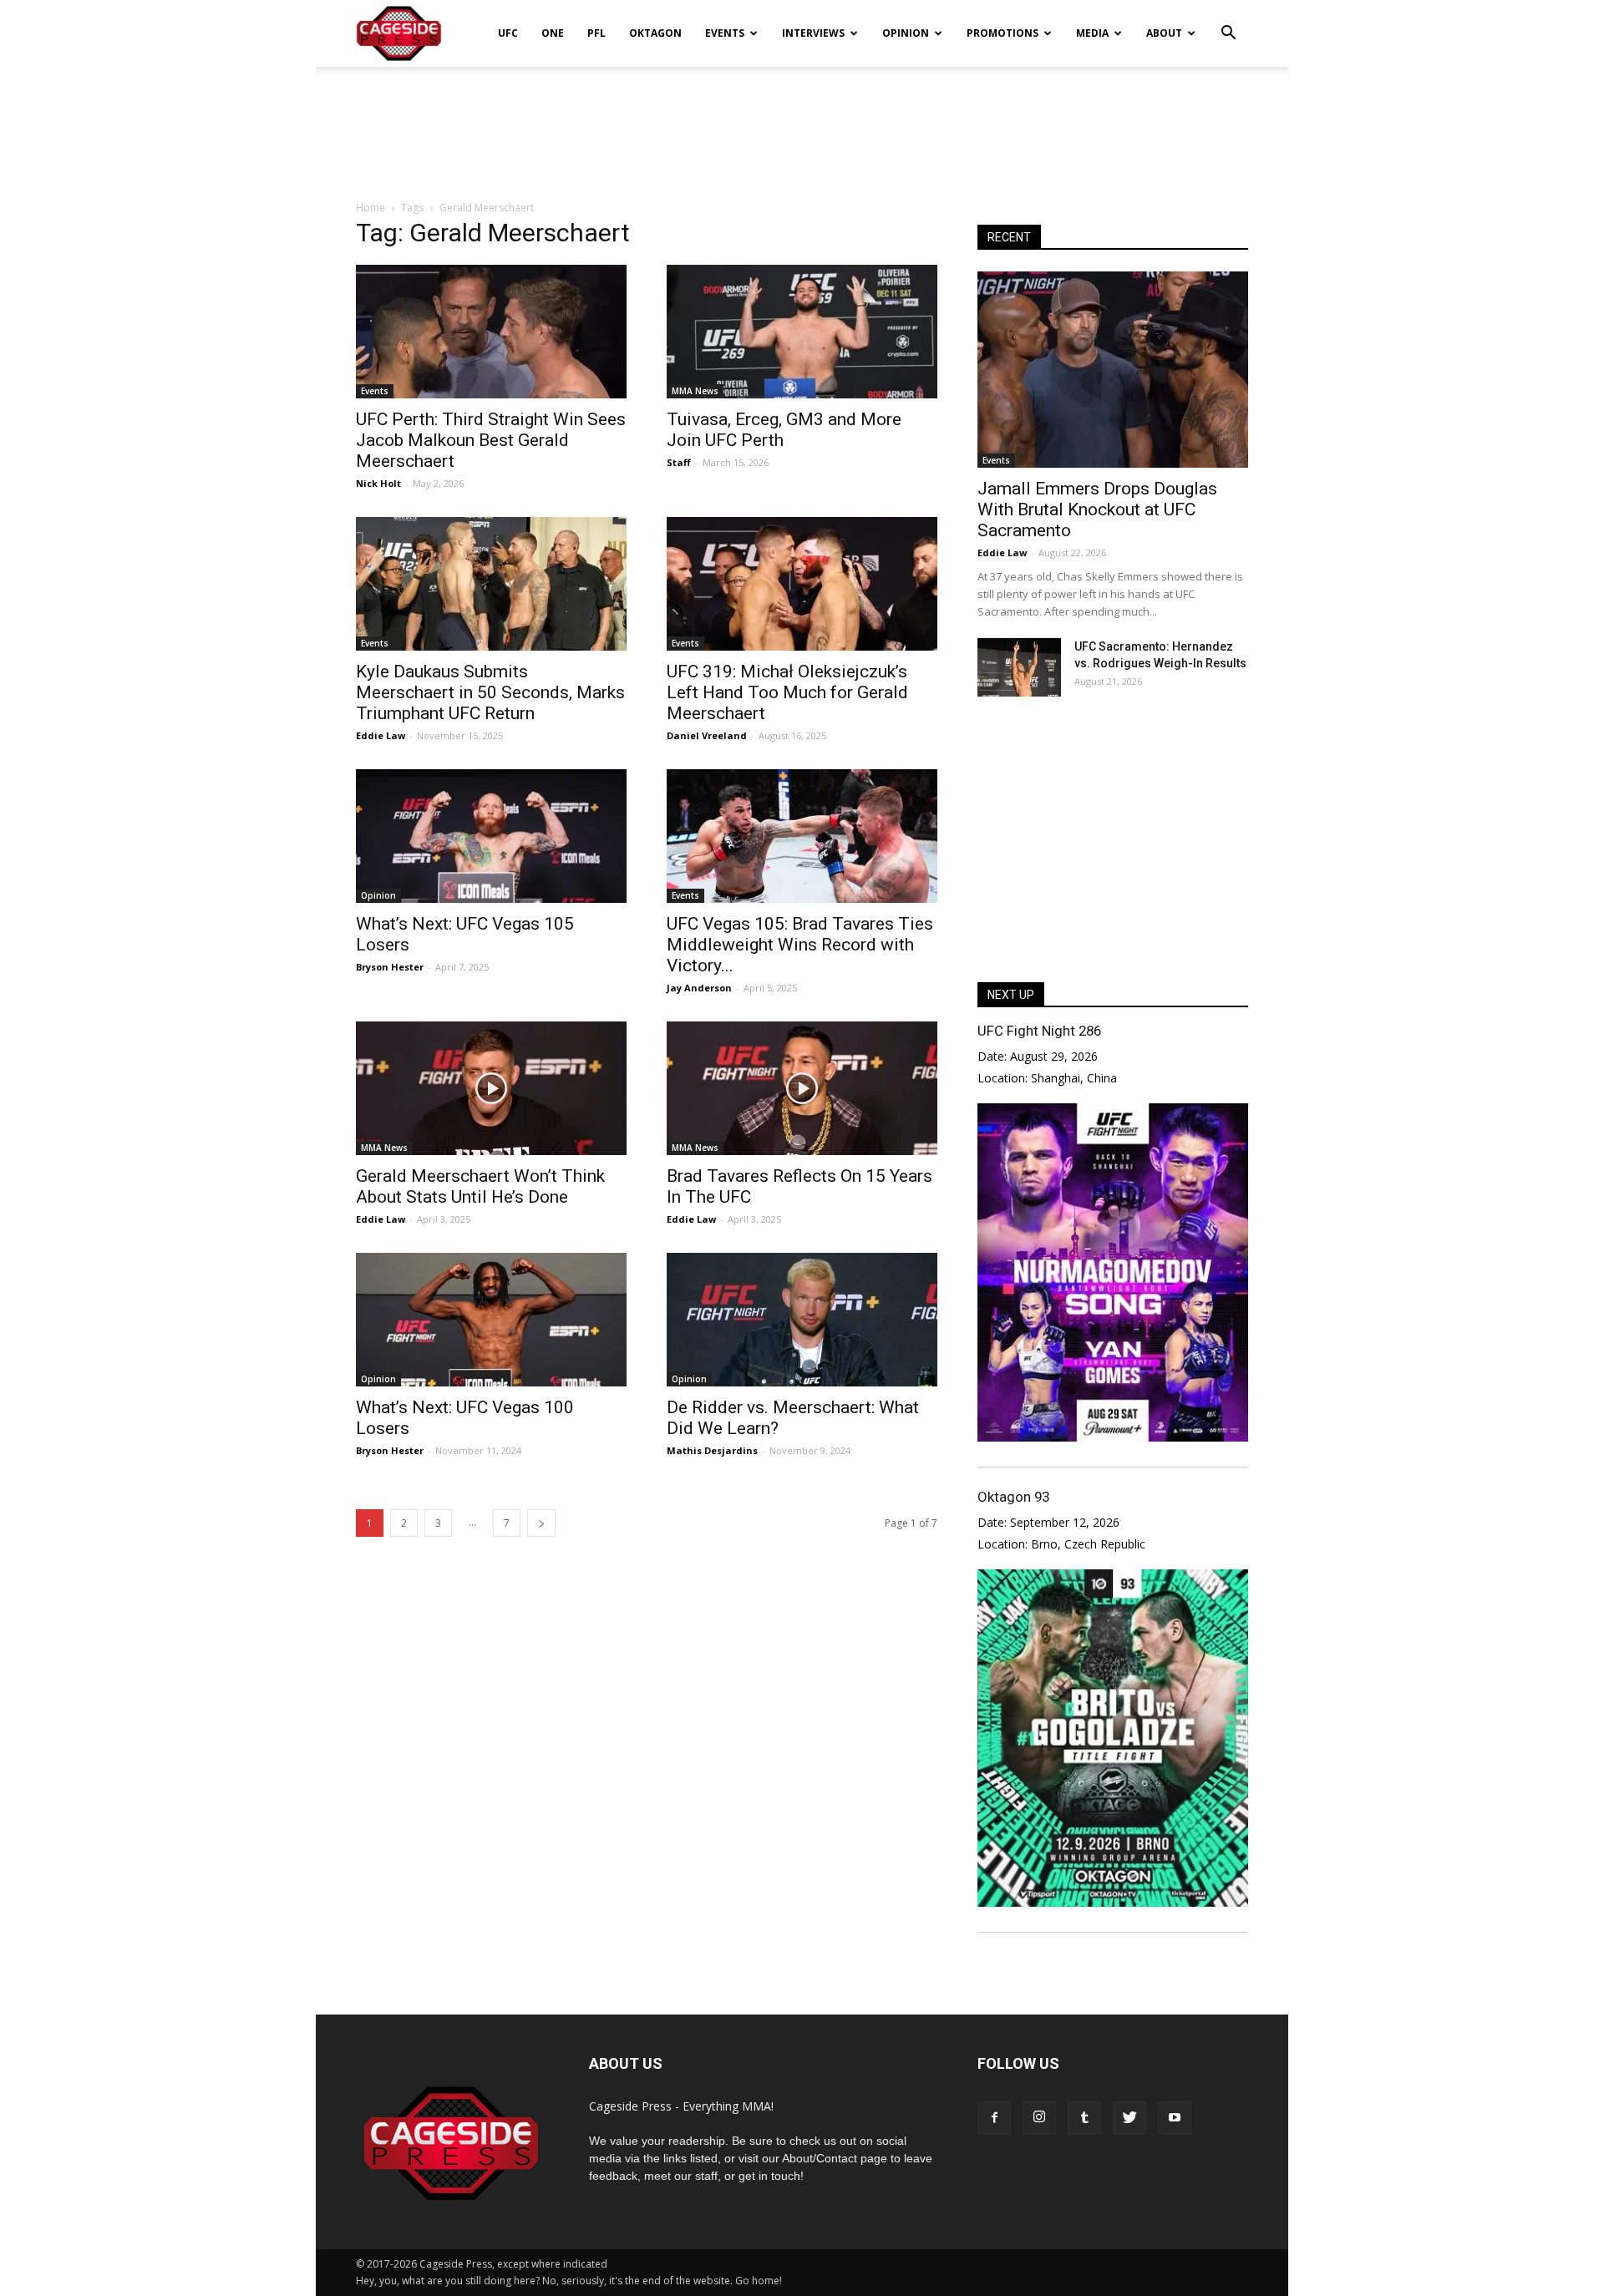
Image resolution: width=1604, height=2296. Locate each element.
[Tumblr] (1084, 2118)
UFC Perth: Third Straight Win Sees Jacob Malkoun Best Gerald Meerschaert (491, 440)
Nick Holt (378, 483)
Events (725, 33)
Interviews (813, 33)
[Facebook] (994, 2118)
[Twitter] (1129, 2118)
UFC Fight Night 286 (1039, 1031)
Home (371, 208)
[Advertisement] (802, 124)
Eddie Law (381, 735)
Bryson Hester (390, 967)
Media (1092, 33)
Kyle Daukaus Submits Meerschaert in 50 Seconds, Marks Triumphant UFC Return (490, 692)
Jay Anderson (699, 988)
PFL (596, 33)
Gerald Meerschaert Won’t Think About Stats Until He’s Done (480, 1186)
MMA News (695, 391)
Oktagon (655, 33)
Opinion (906, 33)
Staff (679, 462)
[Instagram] (1039, 2118)
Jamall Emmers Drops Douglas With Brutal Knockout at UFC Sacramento (1097, 509)
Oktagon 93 (1013, 1497)
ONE (553, 33)
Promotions (1002, 33)
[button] (1228, 22)
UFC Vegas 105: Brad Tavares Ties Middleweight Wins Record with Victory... (800, 945)
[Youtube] (1175, 2118)
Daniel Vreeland (707, 735)
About (1164, 33)
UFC (508, 33)
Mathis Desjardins (712, 1450)
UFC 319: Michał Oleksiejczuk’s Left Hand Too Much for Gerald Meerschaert (787, 692)
